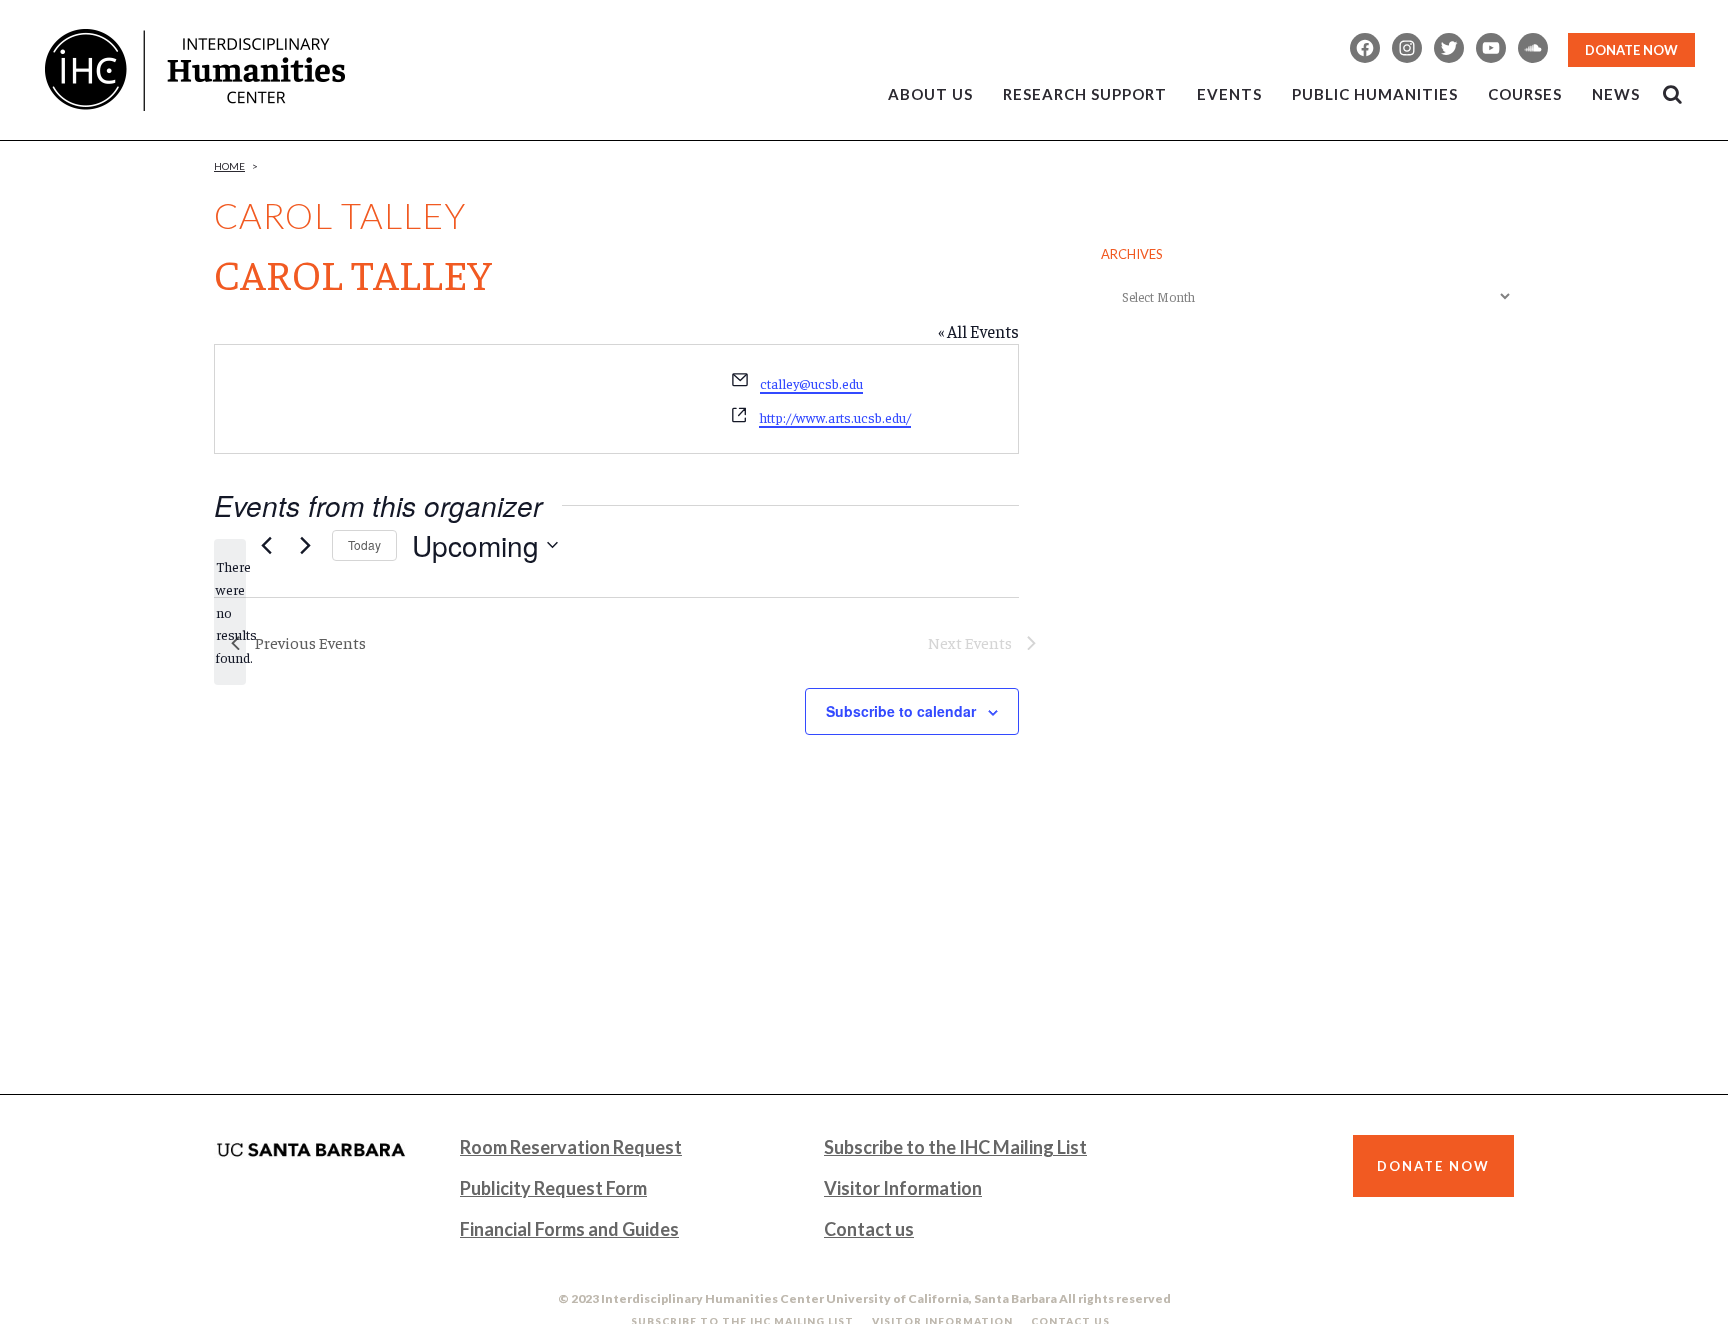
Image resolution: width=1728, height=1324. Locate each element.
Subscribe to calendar (901, 711)
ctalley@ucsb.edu (811, 383)
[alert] (230, 611)
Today (364, 544)
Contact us (869, 1229)
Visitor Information (903, 1188)
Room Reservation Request (571, 1147)
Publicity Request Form (553, 1188)
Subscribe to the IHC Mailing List (955, 1147)
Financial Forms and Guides (569, 1229)
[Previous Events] (266, 545)
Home (229, 166)
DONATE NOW (1631, 50)
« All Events (978, 331)
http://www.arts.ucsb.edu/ (835, 417)
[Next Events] (305, 545)
